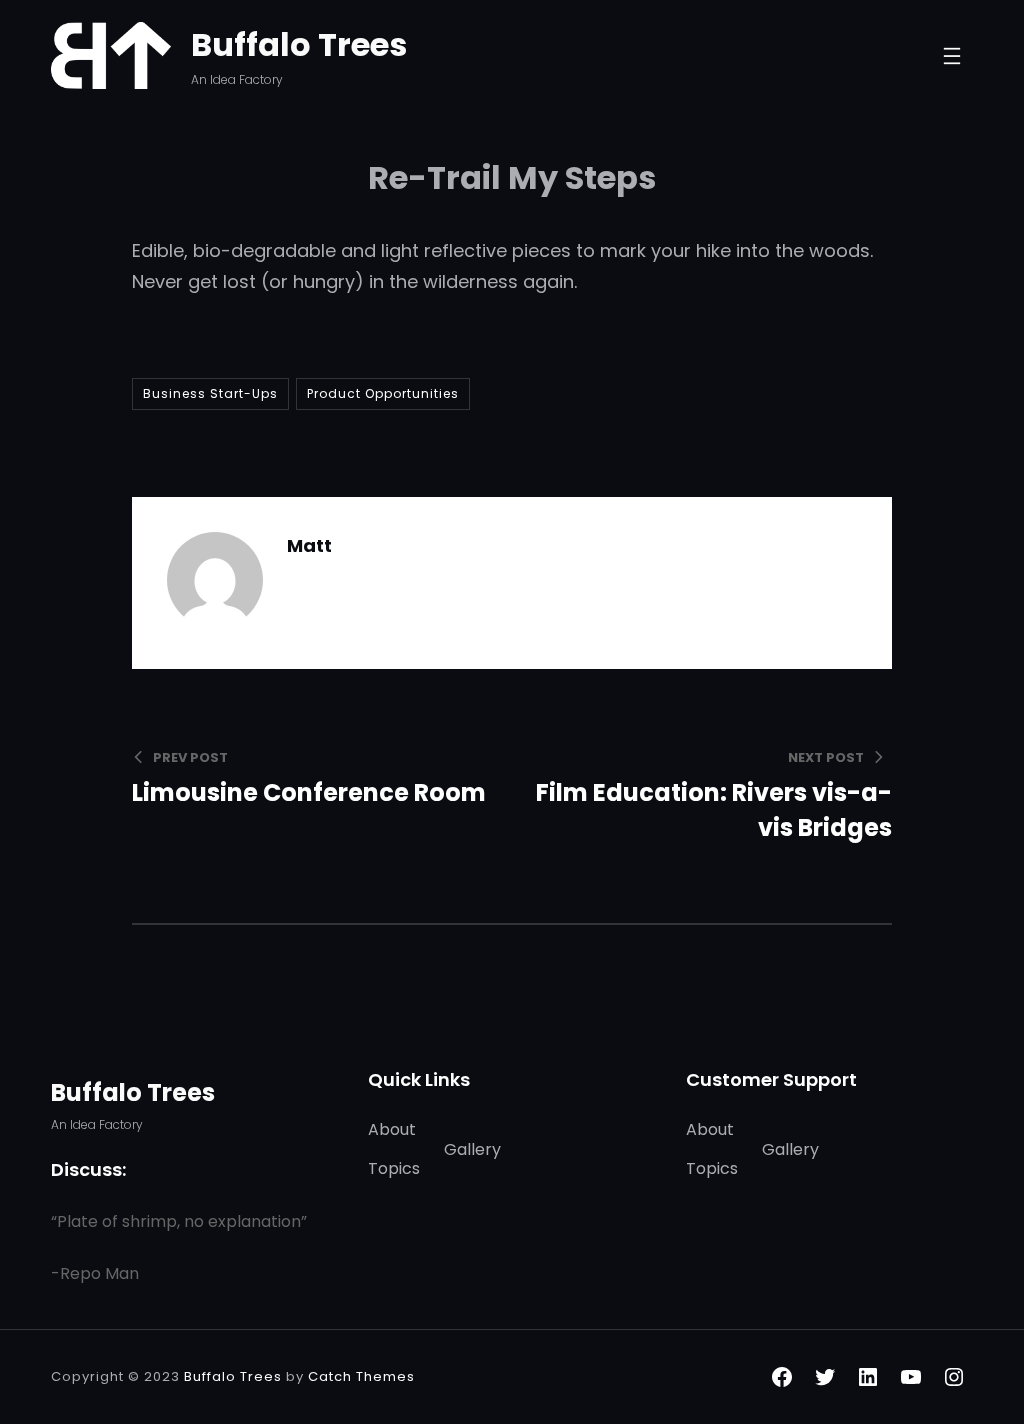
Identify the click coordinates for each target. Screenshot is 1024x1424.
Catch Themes (361, 1376)
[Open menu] (952, 56)
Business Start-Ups (210, 393)
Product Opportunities (383, 393)
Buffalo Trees (299, 44)
